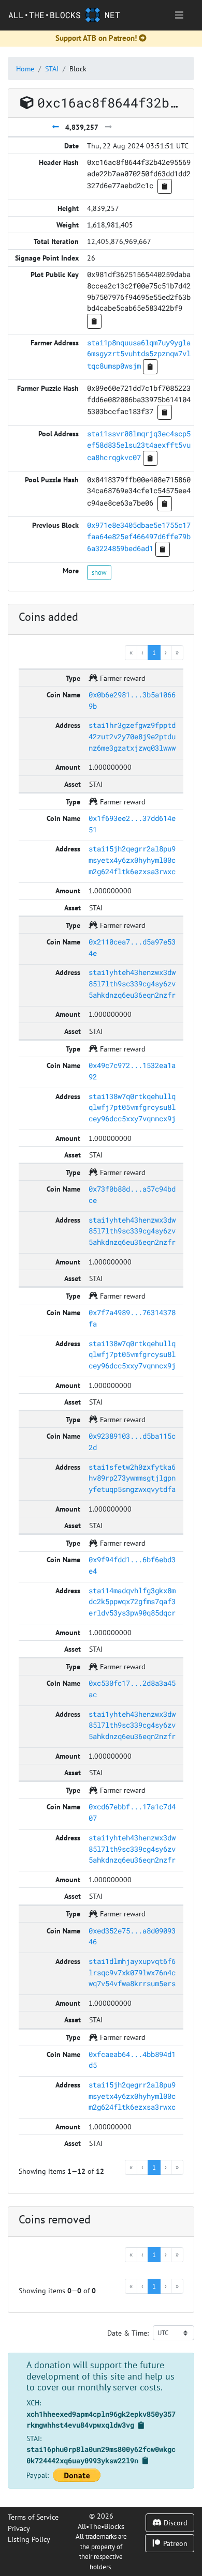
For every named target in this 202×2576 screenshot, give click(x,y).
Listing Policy (29, 2539)
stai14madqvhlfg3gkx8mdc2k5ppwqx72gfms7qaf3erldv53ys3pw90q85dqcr (132, 1602)
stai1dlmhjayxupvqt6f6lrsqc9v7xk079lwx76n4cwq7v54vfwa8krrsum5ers (132, 1972)
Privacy (19, 2528)
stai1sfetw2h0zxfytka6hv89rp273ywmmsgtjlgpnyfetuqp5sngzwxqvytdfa (132, 1478)
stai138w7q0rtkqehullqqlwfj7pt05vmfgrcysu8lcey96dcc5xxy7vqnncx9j (132, 1107)
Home (25, 68)
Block (78, 68)
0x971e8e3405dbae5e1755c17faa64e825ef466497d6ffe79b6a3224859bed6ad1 (139, 537)
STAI (52, 68)
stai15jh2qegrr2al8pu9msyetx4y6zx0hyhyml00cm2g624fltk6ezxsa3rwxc (132, 860)
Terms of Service (33, 2517)
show (99, 572)
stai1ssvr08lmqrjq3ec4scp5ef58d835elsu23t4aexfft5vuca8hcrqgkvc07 (139, 445)
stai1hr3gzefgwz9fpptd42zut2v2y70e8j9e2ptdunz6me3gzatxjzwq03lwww (132, 736)
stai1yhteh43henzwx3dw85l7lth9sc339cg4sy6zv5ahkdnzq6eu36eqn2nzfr (132, 983)
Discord (175, 2522)
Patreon (174, 2543)
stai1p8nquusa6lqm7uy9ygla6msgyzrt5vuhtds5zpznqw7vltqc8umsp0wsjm (139, 354)
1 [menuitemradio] (154, 652)
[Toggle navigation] (179, 15)
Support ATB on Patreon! (96, 38)
